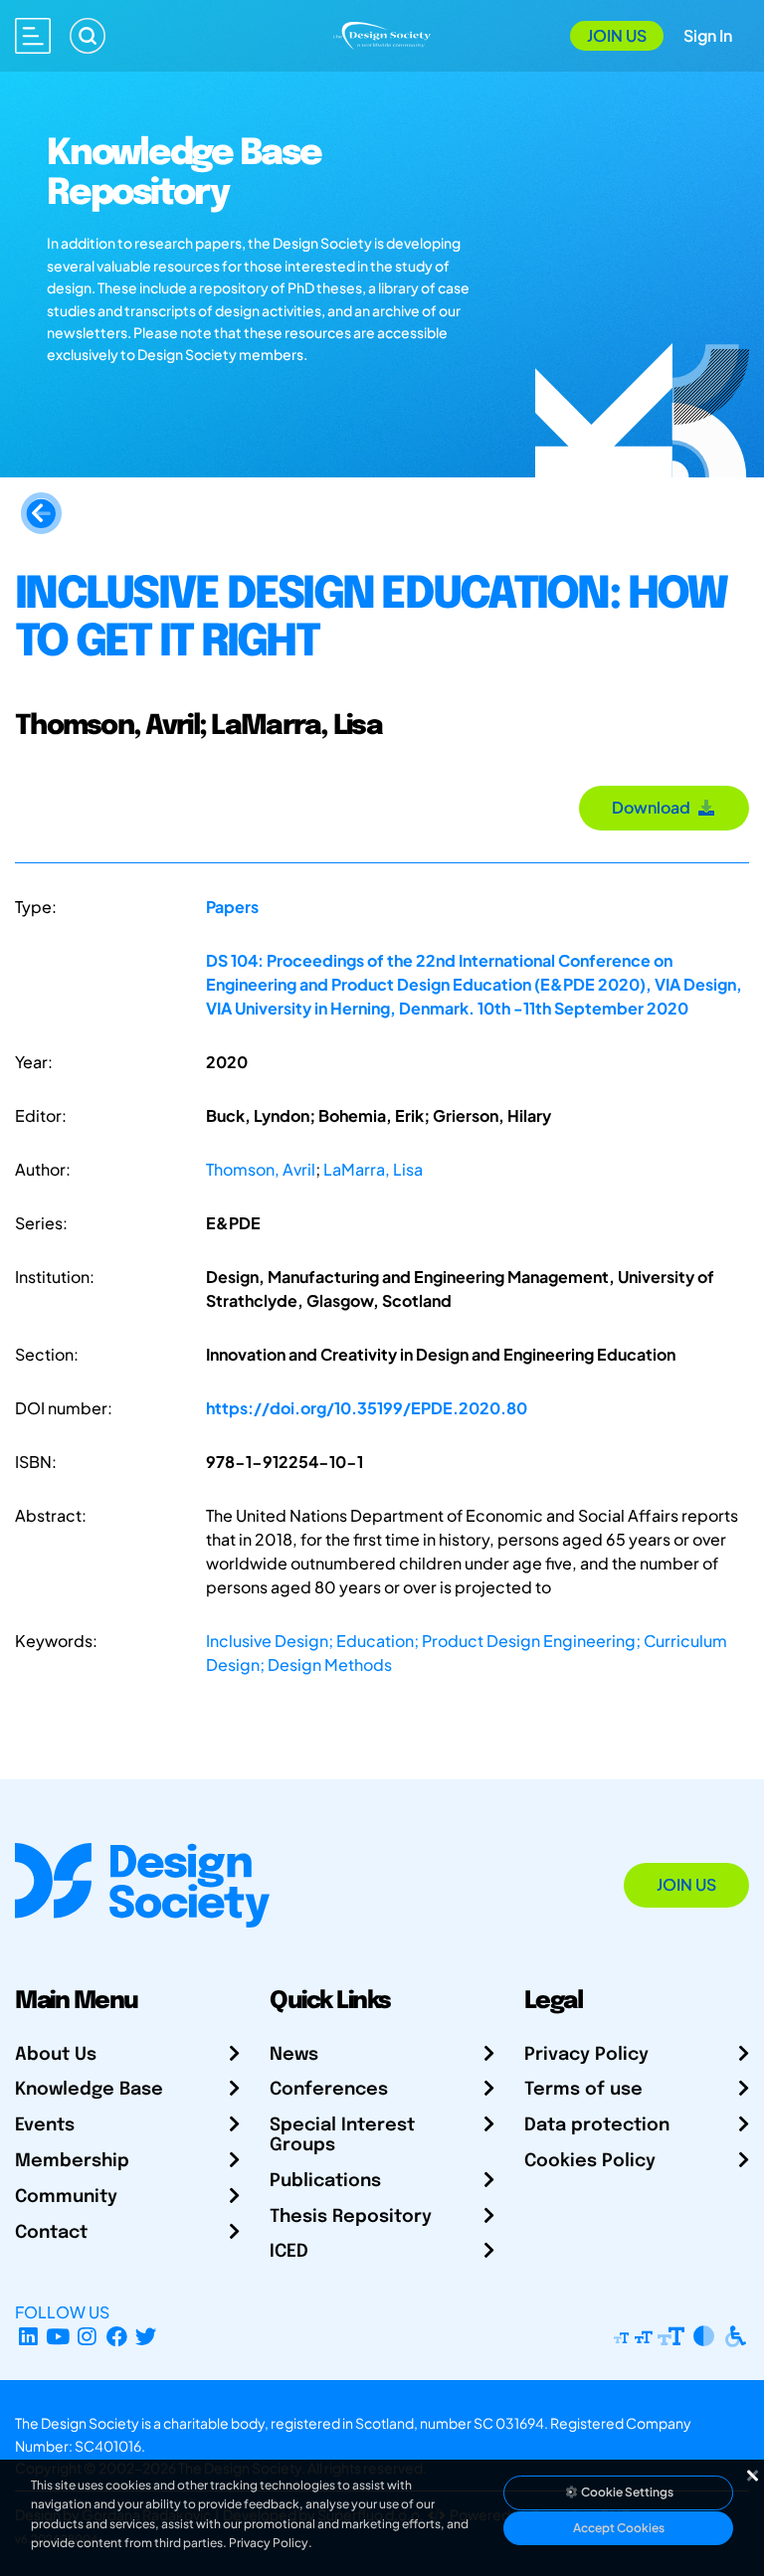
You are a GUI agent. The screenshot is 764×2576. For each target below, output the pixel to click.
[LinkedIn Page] (28, 2336)
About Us (56, 2055)
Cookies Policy (590, 2161)
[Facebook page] (117, 2336)
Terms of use (583, 2090)
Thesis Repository (351, 2217)
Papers (232, 907)
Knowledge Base (89, 2090)
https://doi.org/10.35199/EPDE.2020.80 (367, 1408)
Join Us (617, 35)
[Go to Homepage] (382, 33)
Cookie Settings (626, 2492)
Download (654, 807)
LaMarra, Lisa (373, 1169)
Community (66, 2197)
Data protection (597, 2125)
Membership (72, 2161)
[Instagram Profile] (87, 2336)
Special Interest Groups (342, 2135)
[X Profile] (147, 2336)
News (294, 2055)
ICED (289, 2252)
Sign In (708, 35)
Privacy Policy (586, 2055)
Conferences (329, 2090)
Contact (51, 2233)
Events (45, 2125)
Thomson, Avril (261, 1169)
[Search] (88, 36)
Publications (325, 2181)
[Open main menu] (33, 36)
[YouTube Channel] (58, 2336)
